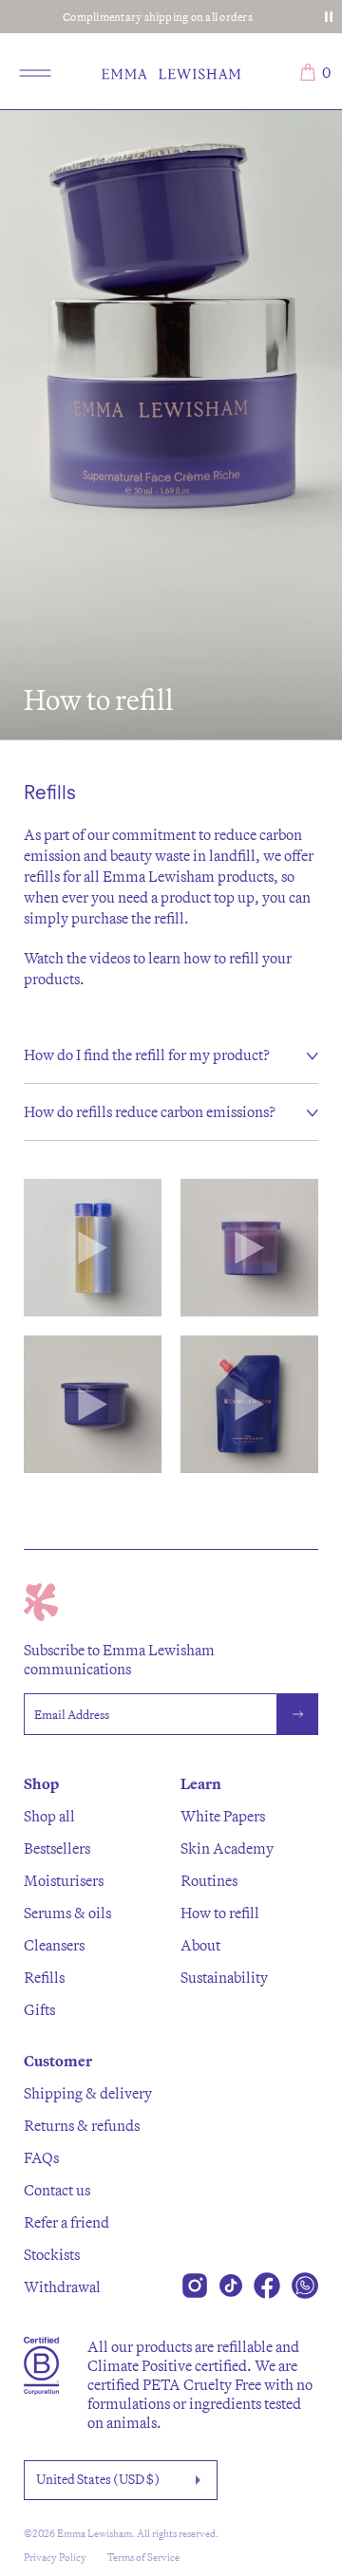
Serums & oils (67, 1913)
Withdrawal (62, 2287)
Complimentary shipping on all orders (158, 17)
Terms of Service (143, 2557)
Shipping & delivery (88, 2093)
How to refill (220, 1913)
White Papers (223, 1816)
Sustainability (224, 1977)
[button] (93, 1248)
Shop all (49, 1816)
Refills (44, 1977)
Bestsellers (57, 1848)
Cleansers (54, 1945)
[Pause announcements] (329, 17)
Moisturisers (64, 1880)
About (200, 1945)
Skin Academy (227, 1848)
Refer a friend (66, 2222)
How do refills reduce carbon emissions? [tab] (150, 1111)
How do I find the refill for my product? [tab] (147, 1055)
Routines (209, 1880)
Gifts (39, 2009)
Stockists (52, 2254)
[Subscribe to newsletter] (298, 1714)
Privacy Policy (55, 2557)
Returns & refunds (82, 2125)
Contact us (57, 2190)
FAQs (41, 2157)
